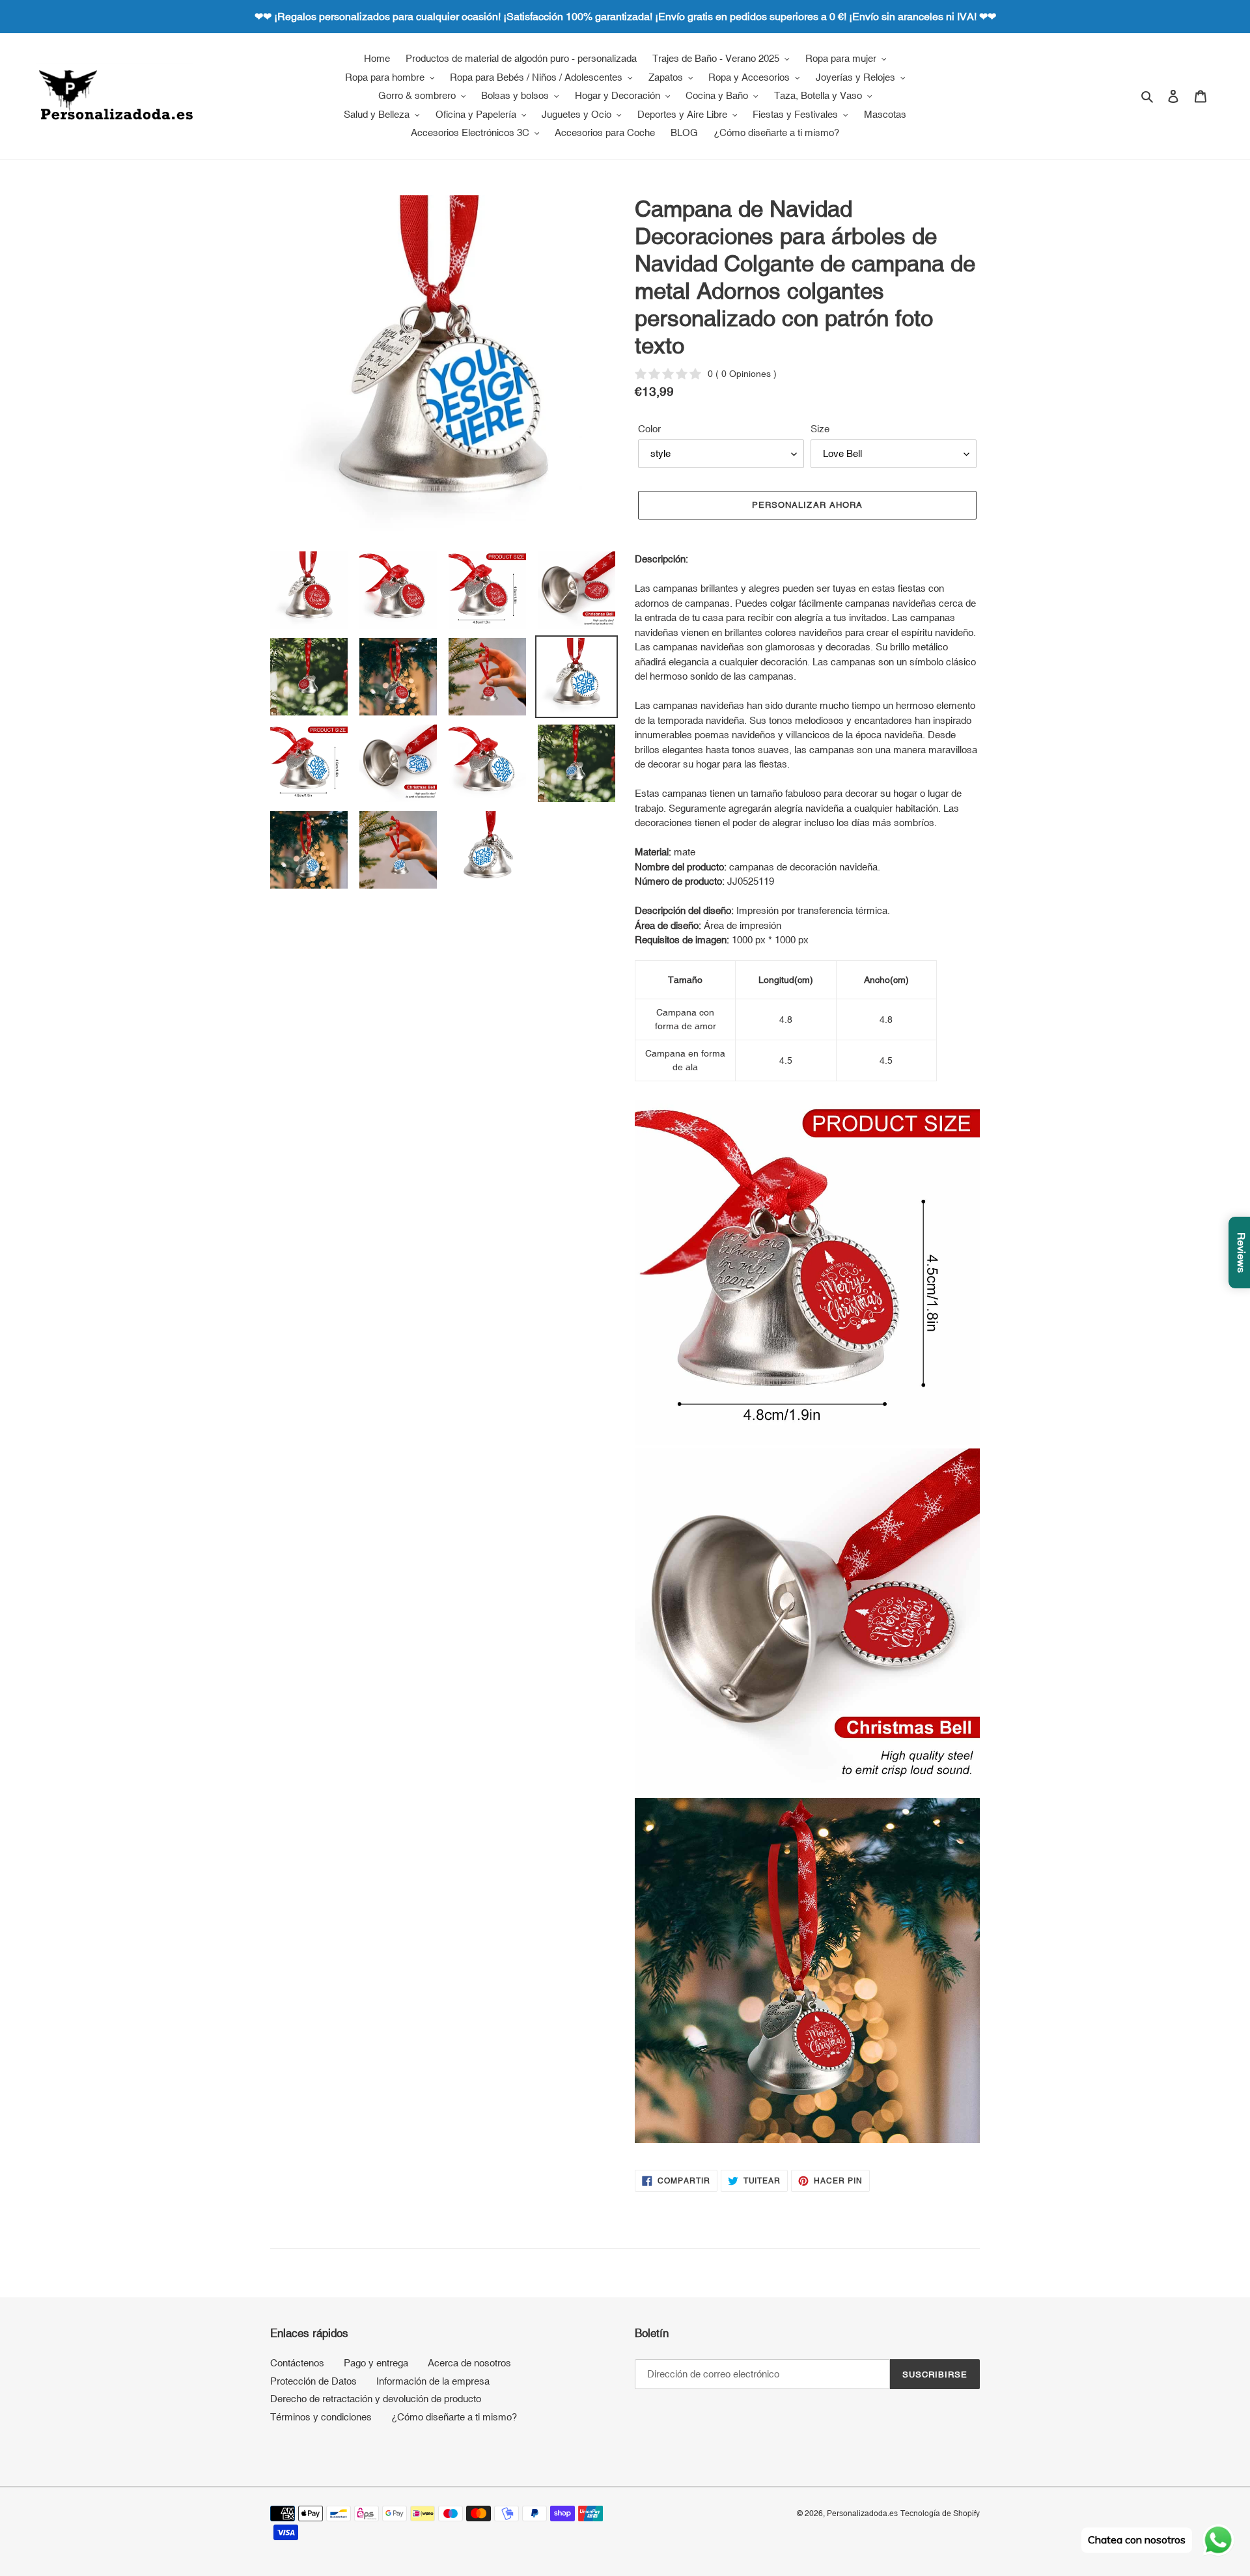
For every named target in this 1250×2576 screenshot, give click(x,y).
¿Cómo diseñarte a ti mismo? (454, 2417)
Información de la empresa (433, 2381)
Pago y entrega (376, 2363)
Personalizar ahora (807, 505)
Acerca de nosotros (469, 2363)
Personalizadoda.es (862, 2514)
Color (649, 429)
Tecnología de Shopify (940, 2514)
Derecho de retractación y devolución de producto (376, 2399)
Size (820, 429)
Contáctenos (297, 2363)
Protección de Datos (313, 2381)
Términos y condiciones (321, 2417)
